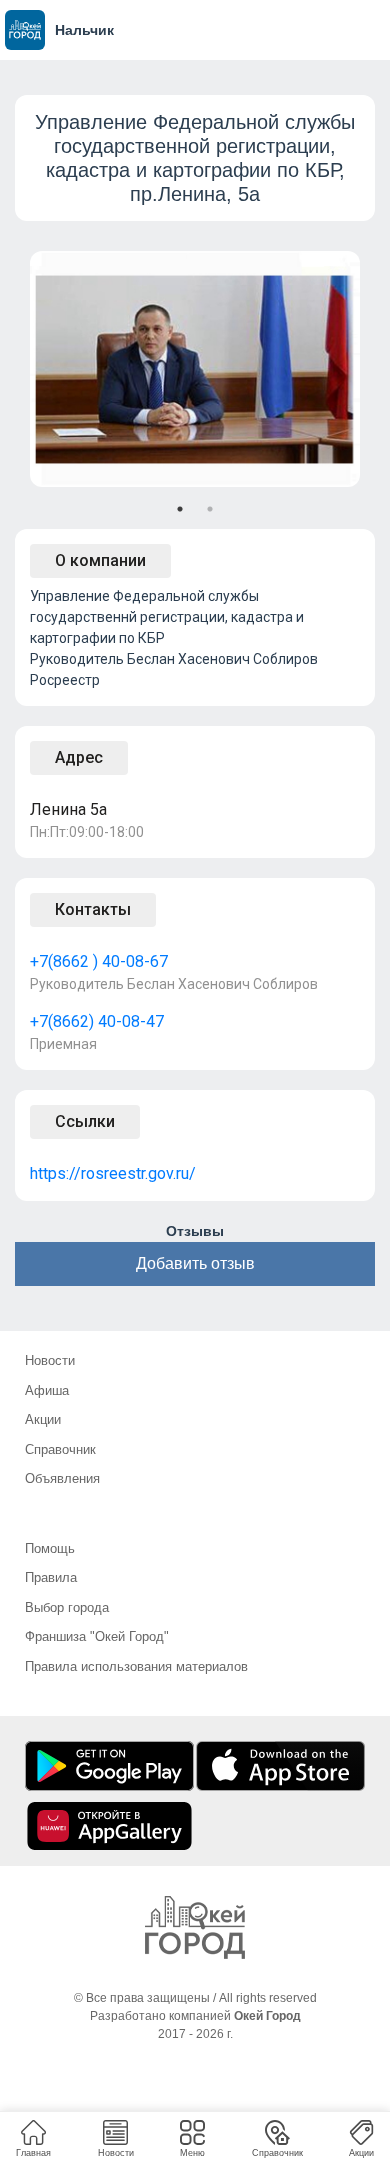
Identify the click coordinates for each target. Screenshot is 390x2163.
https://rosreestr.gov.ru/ (113, 1173)
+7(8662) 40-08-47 (97, 1021)
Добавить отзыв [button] (195, 1263)
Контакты (93, 909)
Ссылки (85, 1121)
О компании (100, 560)
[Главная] (195, 1927)
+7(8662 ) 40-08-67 (99, 961)
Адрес (79, 757)
